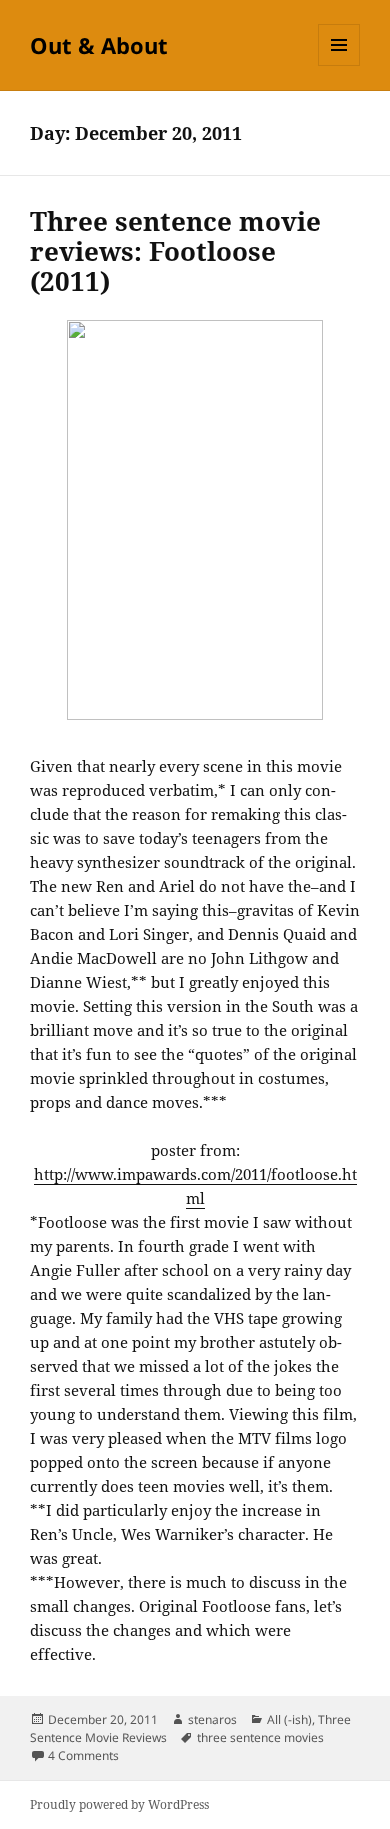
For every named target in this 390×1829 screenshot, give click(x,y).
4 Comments (83, 1755)
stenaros (212, 1719)
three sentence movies (260, 1737)
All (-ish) (289, 1719)
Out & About (99, 45)
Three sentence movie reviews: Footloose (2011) (175, 251)
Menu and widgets (339, 65)
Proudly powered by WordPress (119, 1804)
